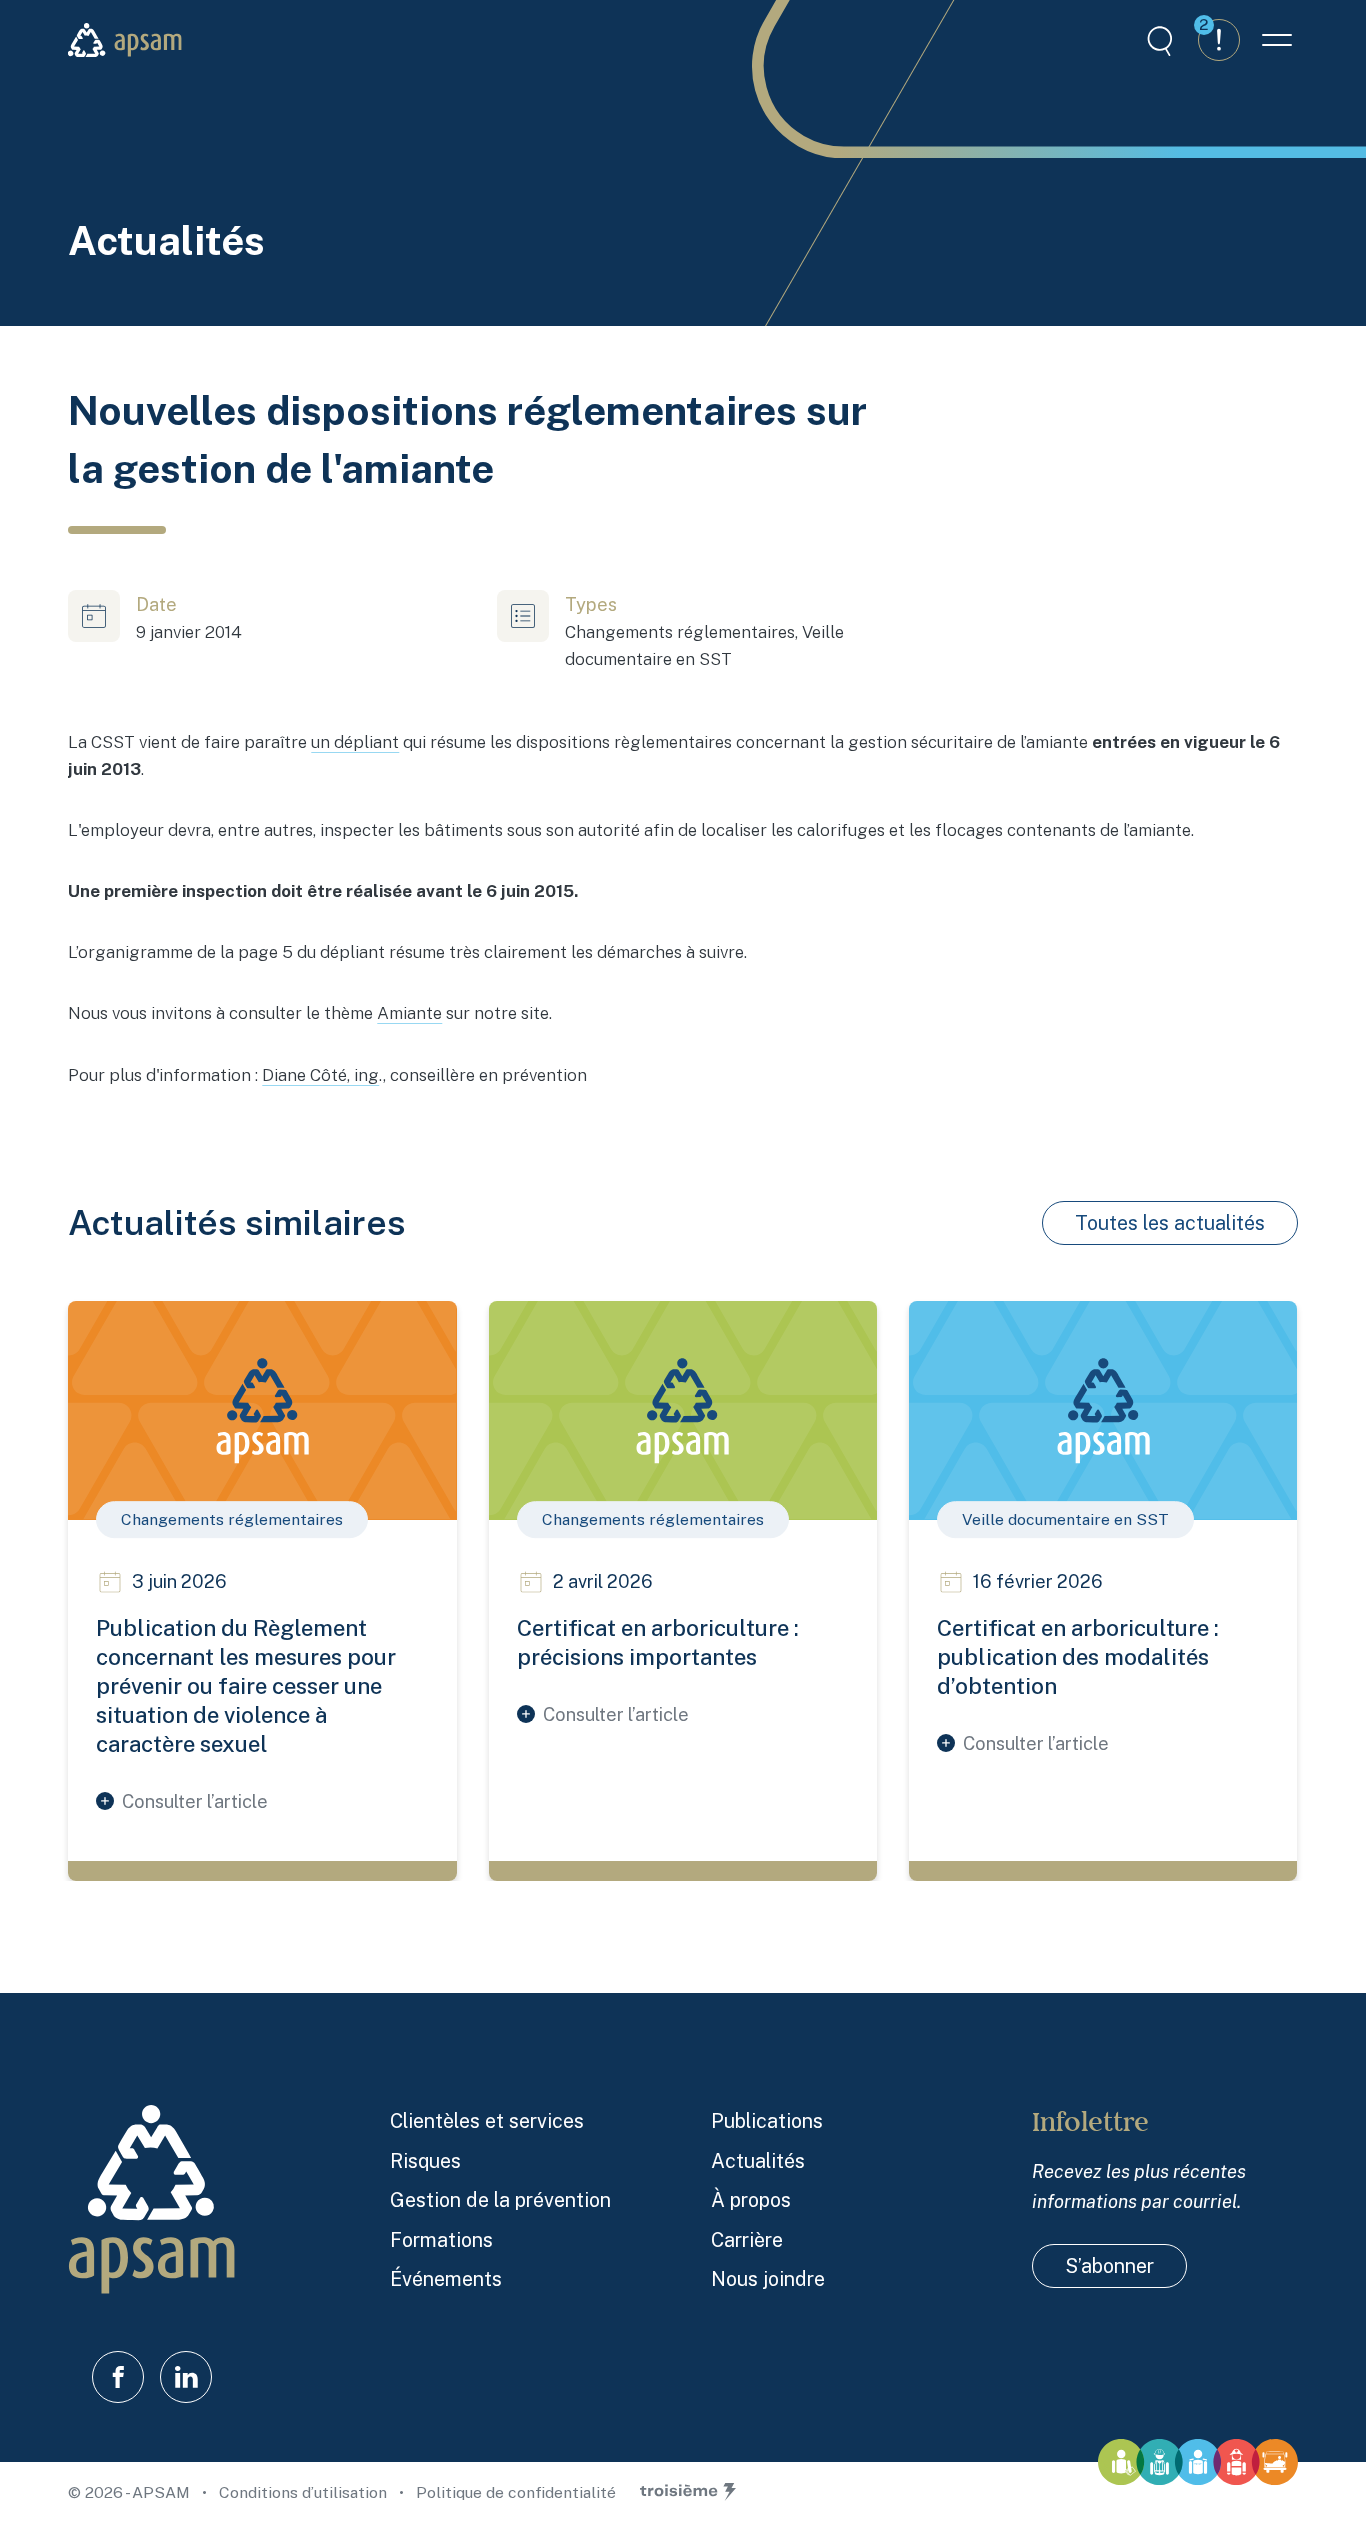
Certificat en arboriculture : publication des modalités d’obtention (1078, 1657)
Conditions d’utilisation (305, 2492)
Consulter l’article (195, 1801)
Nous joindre (768, 2278)
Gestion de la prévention (500, 2199)
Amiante (409, 1013)
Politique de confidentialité (516, 2492)
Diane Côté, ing (320, 1075)
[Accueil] (125, 40)
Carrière (747, 2239)
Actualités (758, 2160)
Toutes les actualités (1170, 1222)
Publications (767, 2120)
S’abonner (1109, 2265)
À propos (751, 2199)
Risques (425, 2160)
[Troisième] (688, 2492)
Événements (446, 2278)
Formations (441, 2239)
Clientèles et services (487, 2120)
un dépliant (355, 742)
